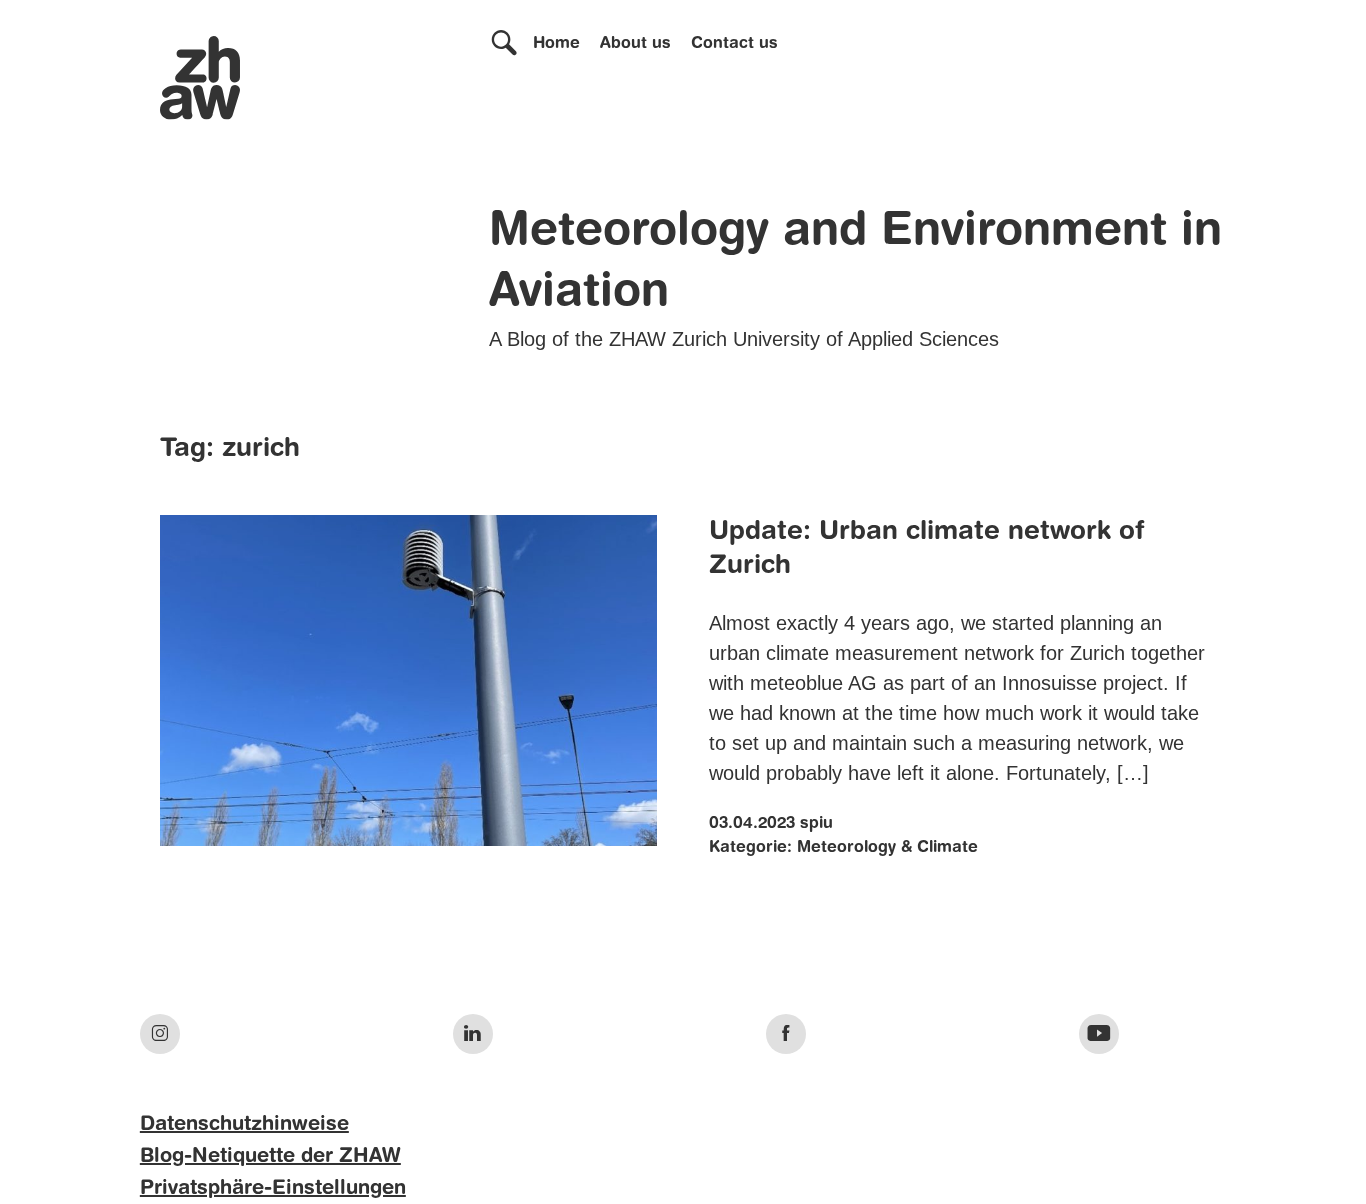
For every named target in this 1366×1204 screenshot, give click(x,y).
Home (556, 44)
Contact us (734, 44)
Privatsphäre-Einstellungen (273, 1189)
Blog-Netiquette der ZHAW (270, 1157)
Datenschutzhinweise (244, 1125)
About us (635, 44)
